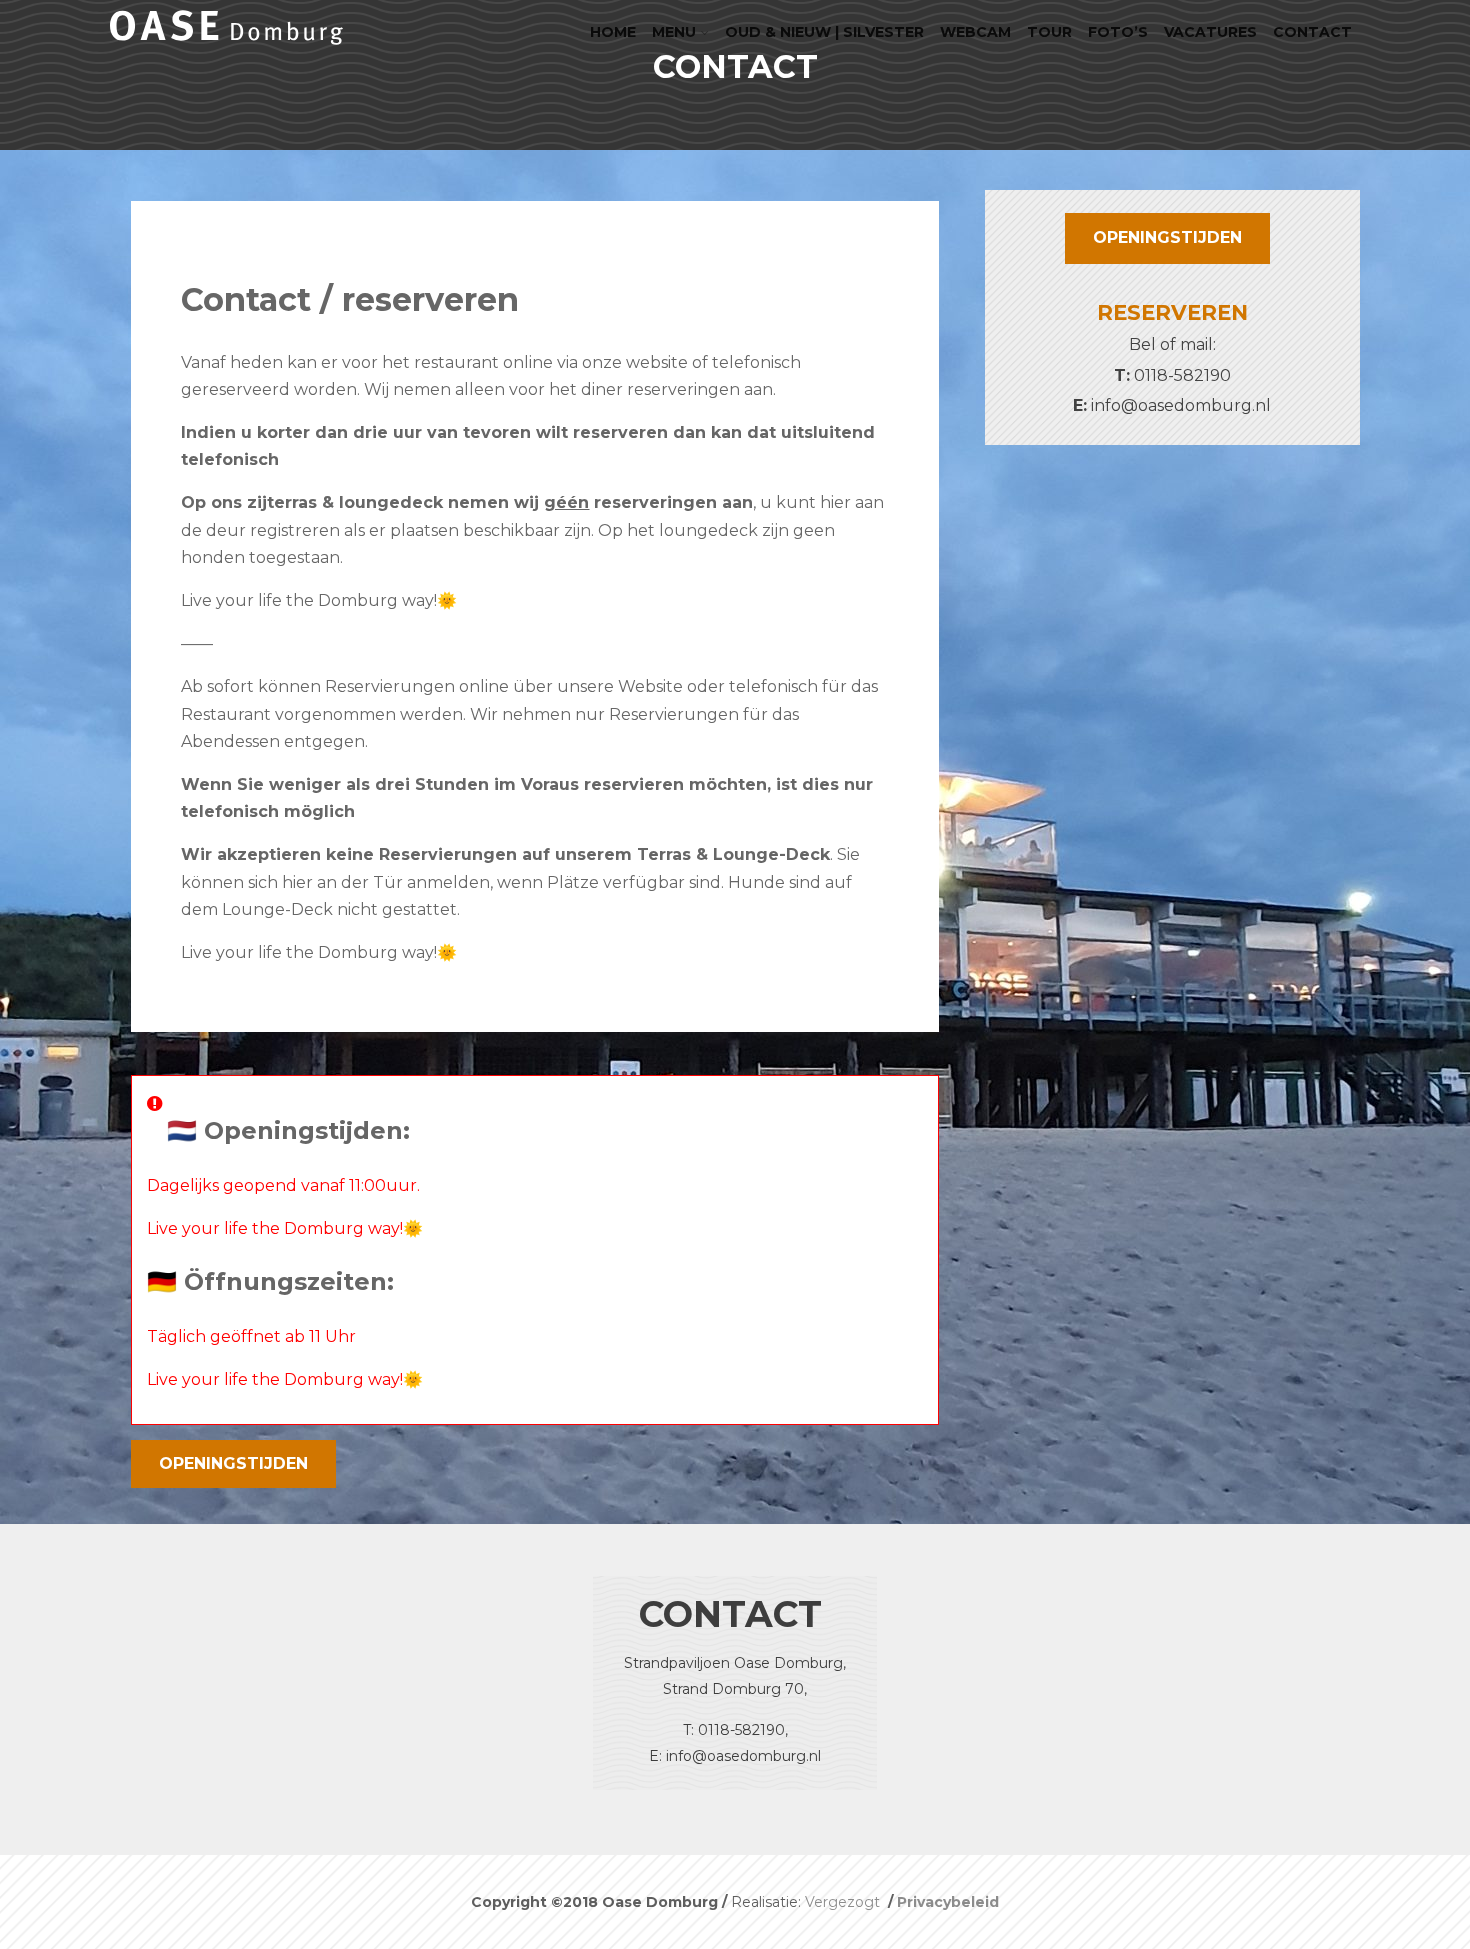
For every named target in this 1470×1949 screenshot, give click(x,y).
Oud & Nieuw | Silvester (824, 32)
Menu (674, 32)
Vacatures (1210, 32)
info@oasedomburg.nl (1181, 405)
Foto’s (1118, 32)
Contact (1312, 32)
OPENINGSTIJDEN (233, 1463)
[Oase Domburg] (226, 49)
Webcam (975, 32)
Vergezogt (844, 1902)
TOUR (1049, 32)
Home (613, 32)
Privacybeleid (948, 1902)
